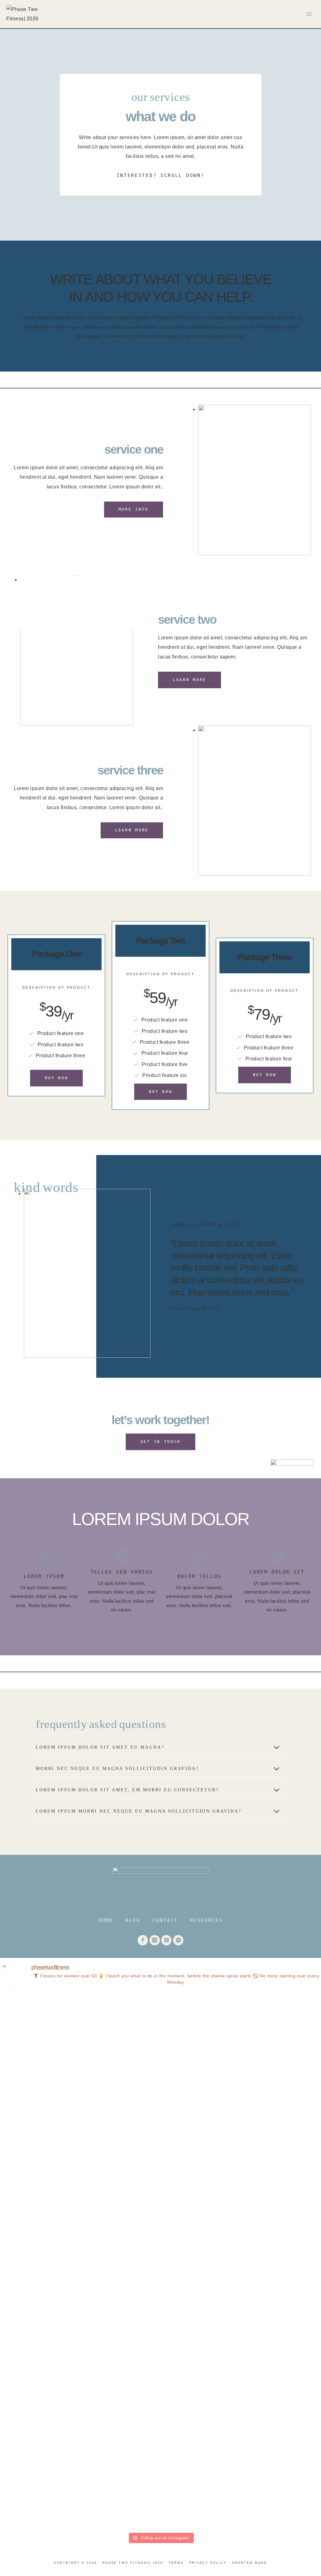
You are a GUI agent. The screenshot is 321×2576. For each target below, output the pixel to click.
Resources (207, 1920)
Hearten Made (250, 2563)
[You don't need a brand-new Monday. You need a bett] (161, 2261)
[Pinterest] (166, 1940)
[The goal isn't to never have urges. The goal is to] (226, 2227)
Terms (176, 2563)
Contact (165, 1920)
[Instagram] (155, 1940)
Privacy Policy (208, 2563)
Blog (133, 1920)
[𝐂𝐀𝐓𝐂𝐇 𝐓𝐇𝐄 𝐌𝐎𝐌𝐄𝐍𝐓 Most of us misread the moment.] (30, 2251)
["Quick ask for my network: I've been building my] (291, 2066)
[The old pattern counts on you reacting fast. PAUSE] (95, 2199)
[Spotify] (178, 1940)
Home (106, 1920)
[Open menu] (309, 14)
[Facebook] (143, 1940)
